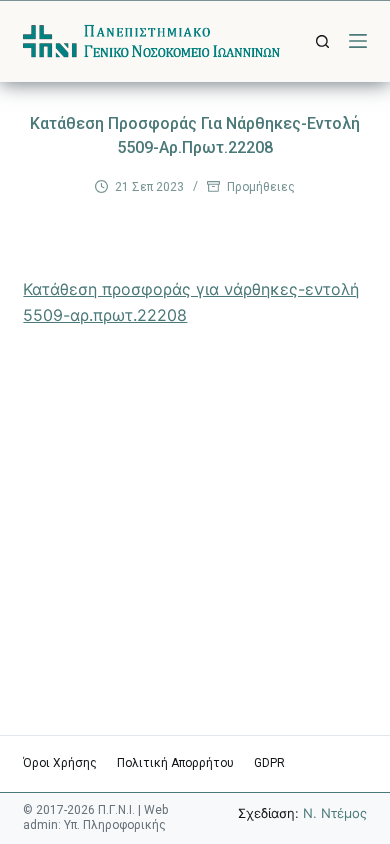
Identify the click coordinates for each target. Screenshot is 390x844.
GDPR (269, 763)
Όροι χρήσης (60, 763)
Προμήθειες (261, 187)
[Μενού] (358, 41)
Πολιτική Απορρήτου (175, 763)
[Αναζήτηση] (322, 41)
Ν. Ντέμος (335, 813)
